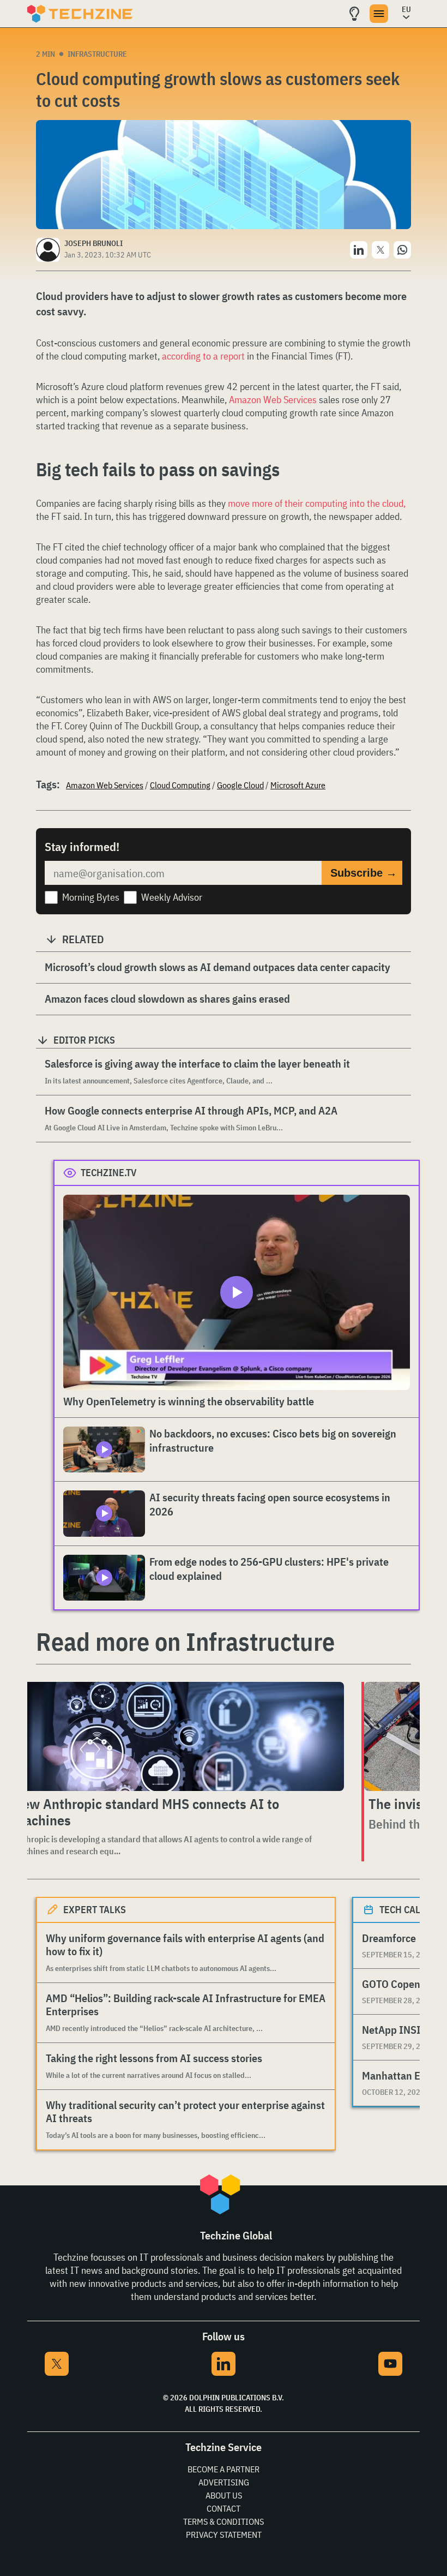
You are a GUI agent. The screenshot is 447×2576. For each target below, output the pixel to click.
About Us (224, 2495)
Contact (224, 2508)
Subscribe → (364, 873)
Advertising (224, 2482)
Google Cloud (240, 785)
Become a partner (224, 2469)
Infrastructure (97, 54)
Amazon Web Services (273, 400)
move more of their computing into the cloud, (317, 503)
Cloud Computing (180, 785)
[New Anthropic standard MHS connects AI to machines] (176, 1736)
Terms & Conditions (224, 2521)
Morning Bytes (91, 897)
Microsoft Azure (298, 785)
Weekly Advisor (172, 897)
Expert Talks (95, 1910)
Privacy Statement (224, 2535)
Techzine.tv (109, 1173)
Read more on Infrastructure (185, 1642)
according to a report (203, 356)
